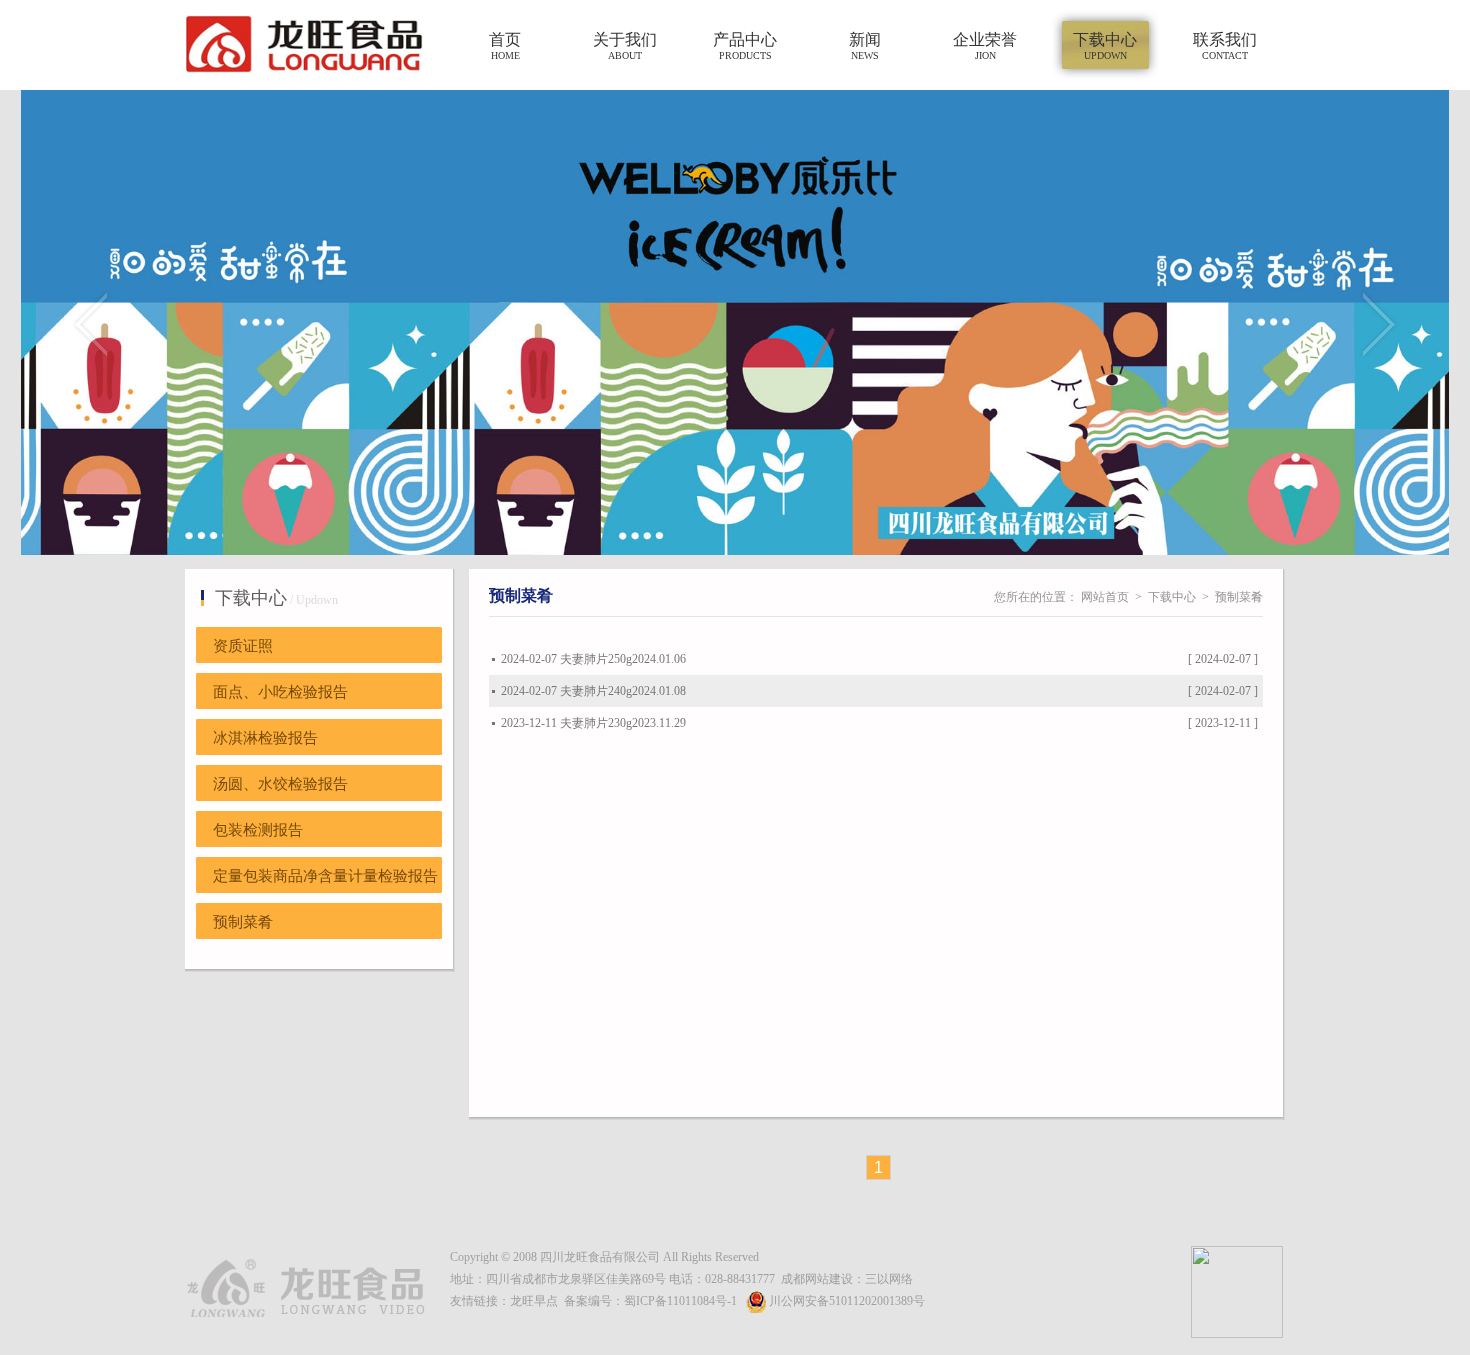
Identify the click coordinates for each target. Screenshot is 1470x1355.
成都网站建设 (817, 1279)
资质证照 (243, 646)
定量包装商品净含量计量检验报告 (325, 876)
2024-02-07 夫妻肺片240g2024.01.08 (593, 691)
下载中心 (1172, 597)
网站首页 (1105, 597)
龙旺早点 (534, 1301)
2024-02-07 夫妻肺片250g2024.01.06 (593, 659)
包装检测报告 (258, 830)
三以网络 (889, 1279)
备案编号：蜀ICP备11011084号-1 (650, 1301)
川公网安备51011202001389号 (847, 1301)
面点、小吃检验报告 (280, 692)
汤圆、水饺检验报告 (280, 784)
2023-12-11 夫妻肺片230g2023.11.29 (593, 723)
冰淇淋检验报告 (265, 738)
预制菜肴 (243, 922)
